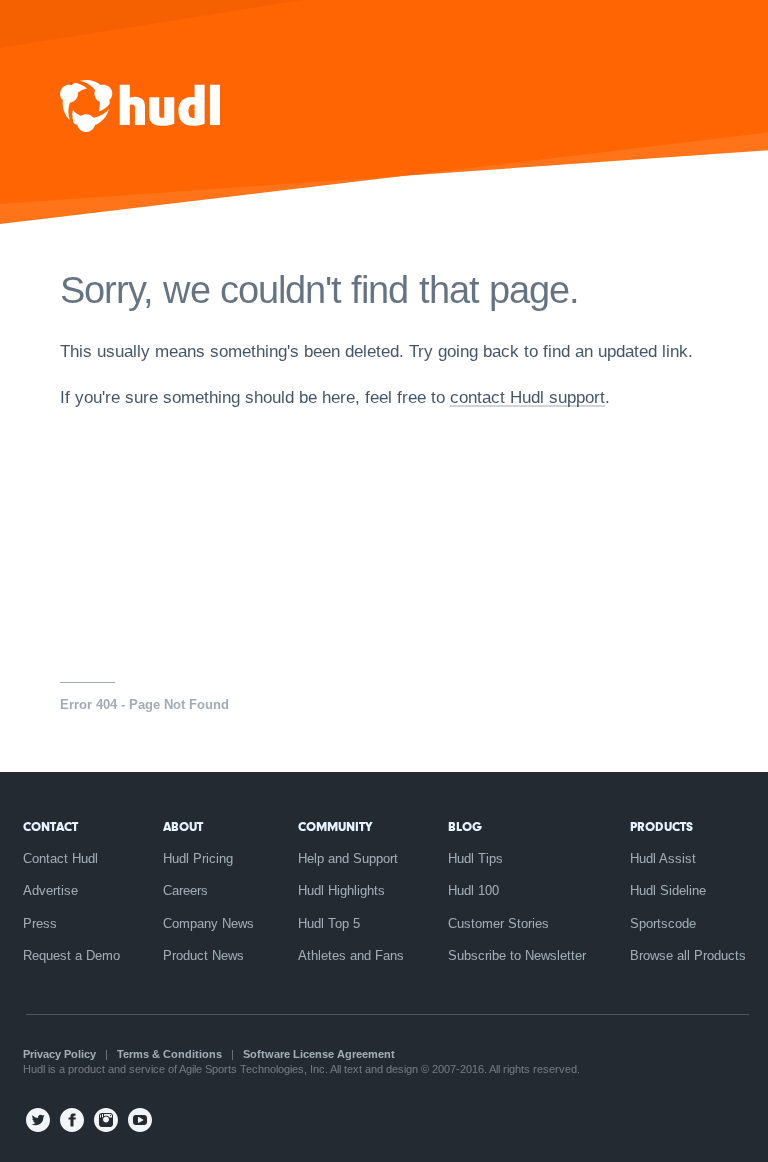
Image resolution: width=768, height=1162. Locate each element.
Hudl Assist (663, 858)
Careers (185, 890)
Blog (465, 826)
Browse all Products (688, 955)
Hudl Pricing (198, 858)
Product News (203, 955)
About (183, 826)
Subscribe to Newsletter (517, 955)
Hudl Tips (475, 858)
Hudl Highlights (341, 890)
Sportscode (663, 923)
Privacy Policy (59, 1054)
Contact (50, 826)
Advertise (50, 890)
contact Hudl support (527, 397)
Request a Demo (71, 955)
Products (661, 826)
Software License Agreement (319, 1054)
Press (40, 923)
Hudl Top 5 (329, 923)
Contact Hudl (60, 858)
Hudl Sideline (668, 890)
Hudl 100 (473, 890)
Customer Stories (498, 923)
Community (335, 826)
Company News (208, 923)
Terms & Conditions (169, 1054)
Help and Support (348, 858)
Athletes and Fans (351, 955)
